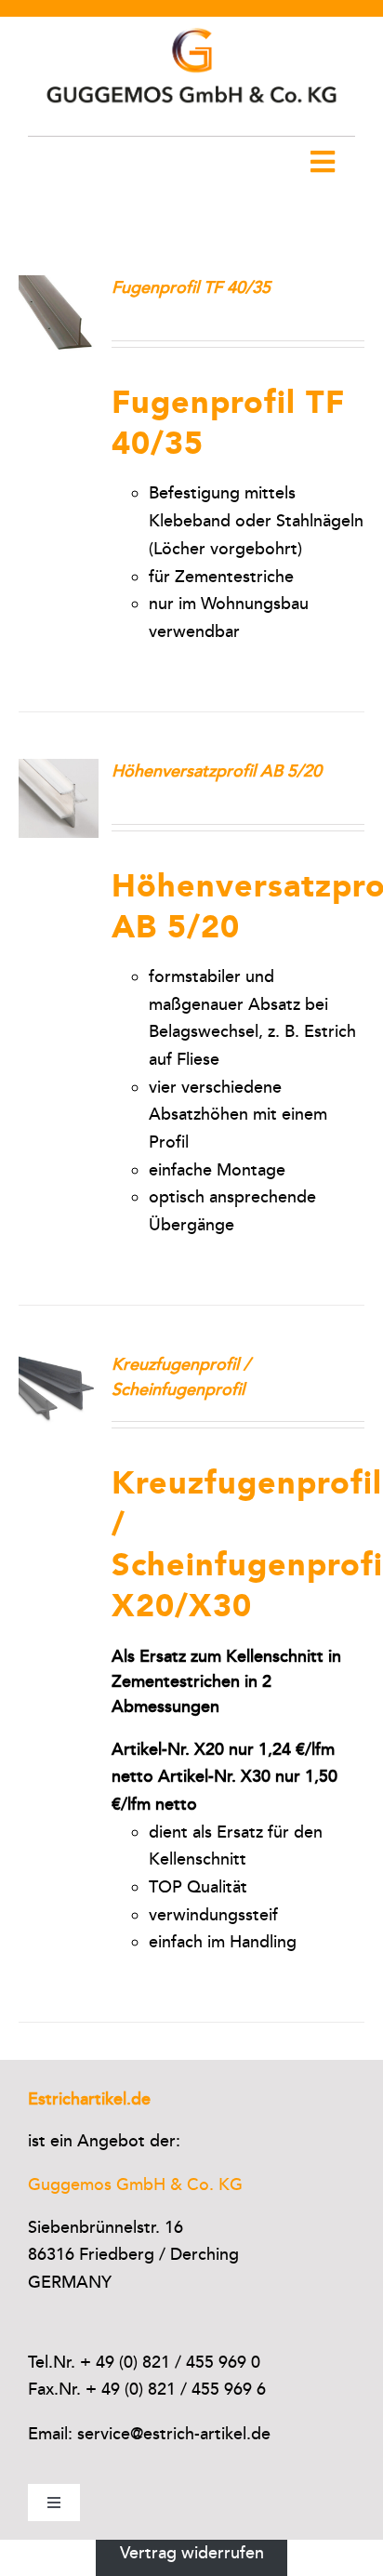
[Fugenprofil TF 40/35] (59, 288)
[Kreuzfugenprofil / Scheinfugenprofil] (59, 1365)
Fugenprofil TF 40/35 (191, 287)
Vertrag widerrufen (192, 2553)
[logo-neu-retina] (191, 25)
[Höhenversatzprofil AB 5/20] (59, 772)
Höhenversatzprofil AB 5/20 (217, 771)
